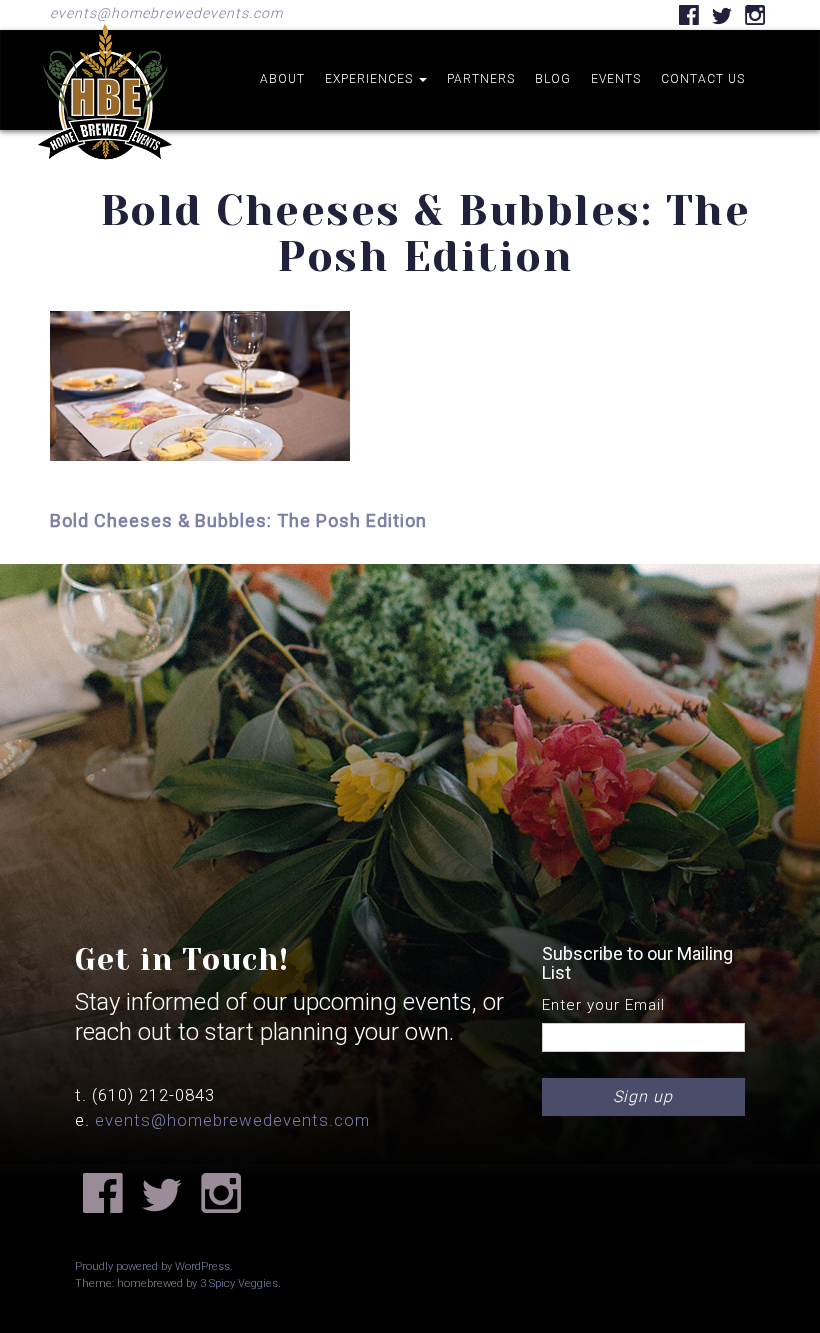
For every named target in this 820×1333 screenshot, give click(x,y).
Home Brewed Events (105, 174)
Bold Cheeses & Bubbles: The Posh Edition (238, 520)
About (282, 79)
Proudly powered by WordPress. (154, 1266)
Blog (553, 79)
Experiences (371, 79)
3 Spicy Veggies (239, 1283)
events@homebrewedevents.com (166, 13)
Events (616, 79)
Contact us (703, 79)
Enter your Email (603, 1005)
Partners (481, 79)
